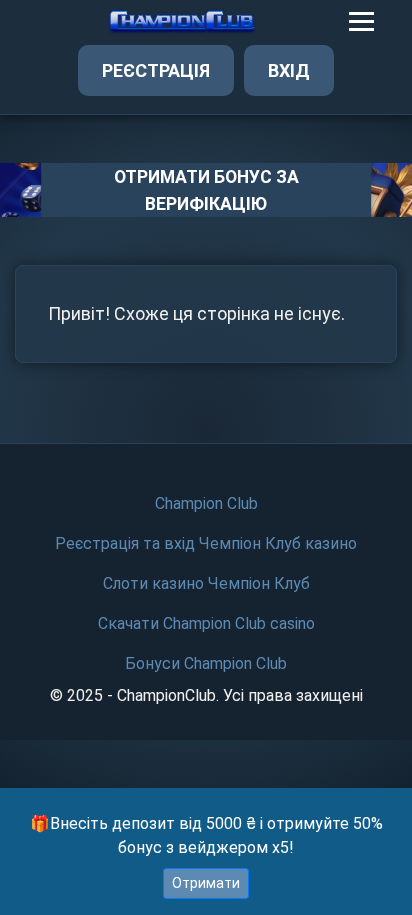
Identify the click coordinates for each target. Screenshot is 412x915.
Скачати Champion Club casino (206, 623)
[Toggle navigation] (361, 21)
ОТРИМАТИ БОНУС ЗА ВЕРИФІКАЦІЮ (206, 190)
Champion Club (206, 503)
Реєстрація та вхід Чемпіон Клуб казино (206, 543)
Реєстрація (156, 70)
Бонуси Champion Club (206, 663)
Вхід (289, 70)
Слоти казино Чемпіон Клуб (206, 583)
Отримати (206, 883)
